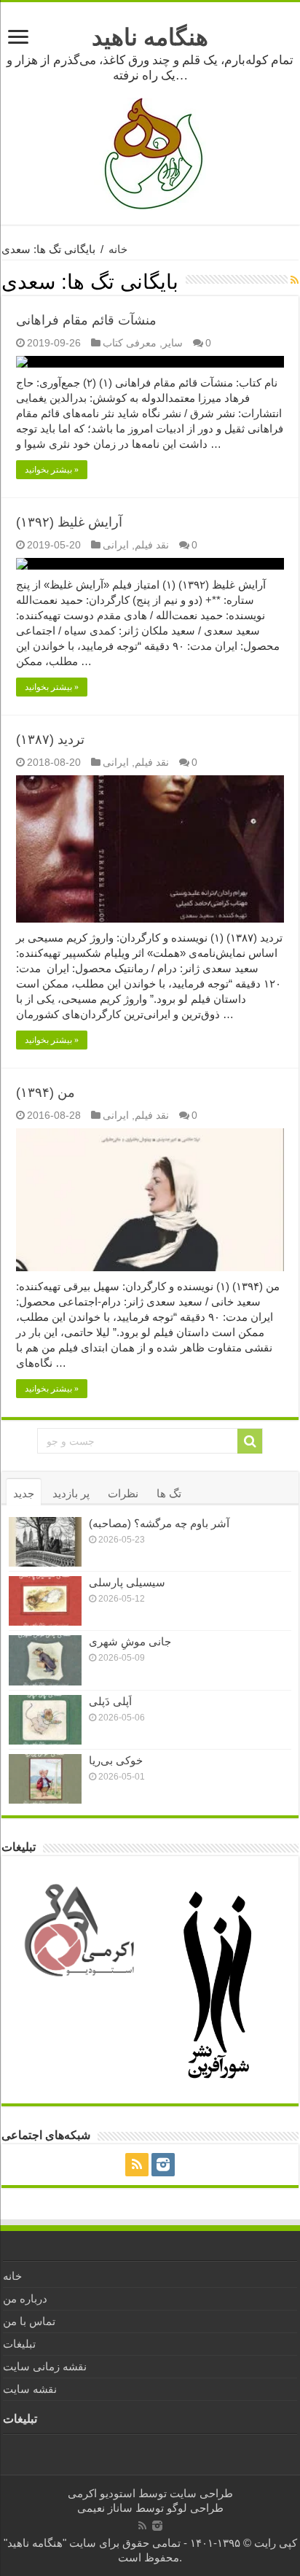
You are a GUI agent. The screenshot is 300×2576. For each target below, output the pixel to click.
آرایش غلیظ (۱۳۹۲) (69, 522)
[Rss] (137, 2165)
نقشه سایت (30, 2389)
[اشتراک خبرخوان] (295, 280)
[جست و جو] (250, 1441)
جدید (24, 1493)
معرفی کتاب (130, 343)
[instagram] (163, 2165)
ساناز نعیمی (105, 2508)
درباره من (25, 2298)
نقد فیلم (152, 545)
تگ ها (169, 1493)
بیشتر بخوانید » (52, 470)
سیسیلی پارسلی (127, 1582)
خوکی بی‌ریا (116, 1760)
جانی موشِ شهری (130, 1641)
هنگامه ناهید (150, 37)
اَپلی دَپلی (110, 1701)
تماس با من (29, 2321)
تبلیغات (19, 2344)
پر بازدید (71, 1493)
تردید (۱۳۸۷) (50, 740)
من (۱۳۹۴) (46, 1093)
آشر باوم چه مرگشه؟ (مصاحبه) (159, 1523)
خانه (118, 249)
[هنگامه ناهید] (150, 153)
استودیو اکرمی (102, 2493)
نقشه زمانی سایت (45, 2366)
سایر (173, 343)
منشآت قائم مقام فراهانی (86, 320)
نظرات (123, 1493)
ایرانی (116, 545)
